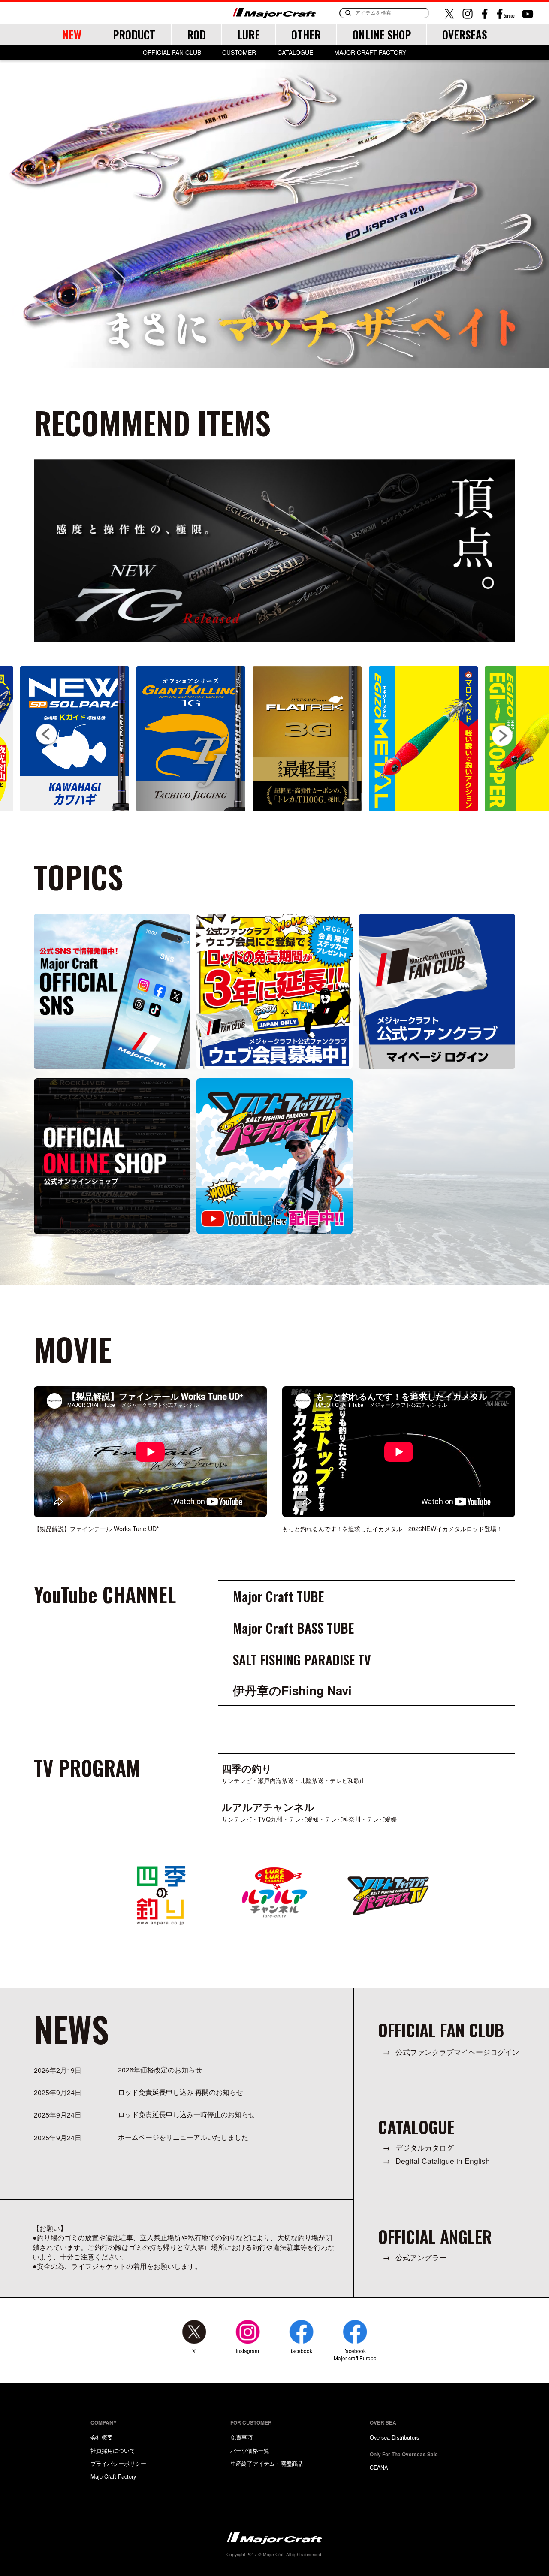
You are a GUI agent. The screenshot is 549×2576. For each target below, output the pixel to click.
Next (502, 734)
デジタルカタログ (425, 2147)
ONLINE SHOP (382, 35)
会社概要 (102, 2437)
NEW (72, 35)
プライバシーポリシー (118, 2463)
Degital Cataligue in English (443, 2161)
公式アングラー (421, 2257)
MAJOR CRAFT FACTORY (370, 53)
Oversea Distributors (394, 2437)
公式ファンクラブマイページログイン (457, 2052)
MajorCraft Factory (113, 2476)
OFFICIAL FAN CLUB (172, 53)
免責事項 (241, 2437)
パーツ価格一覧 (250, 2451)
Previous (47, 735)
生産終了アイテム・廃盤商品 (267, 2463)
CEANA (379, 2467)
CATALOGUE (295, 53)
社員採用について (113, 2451)
